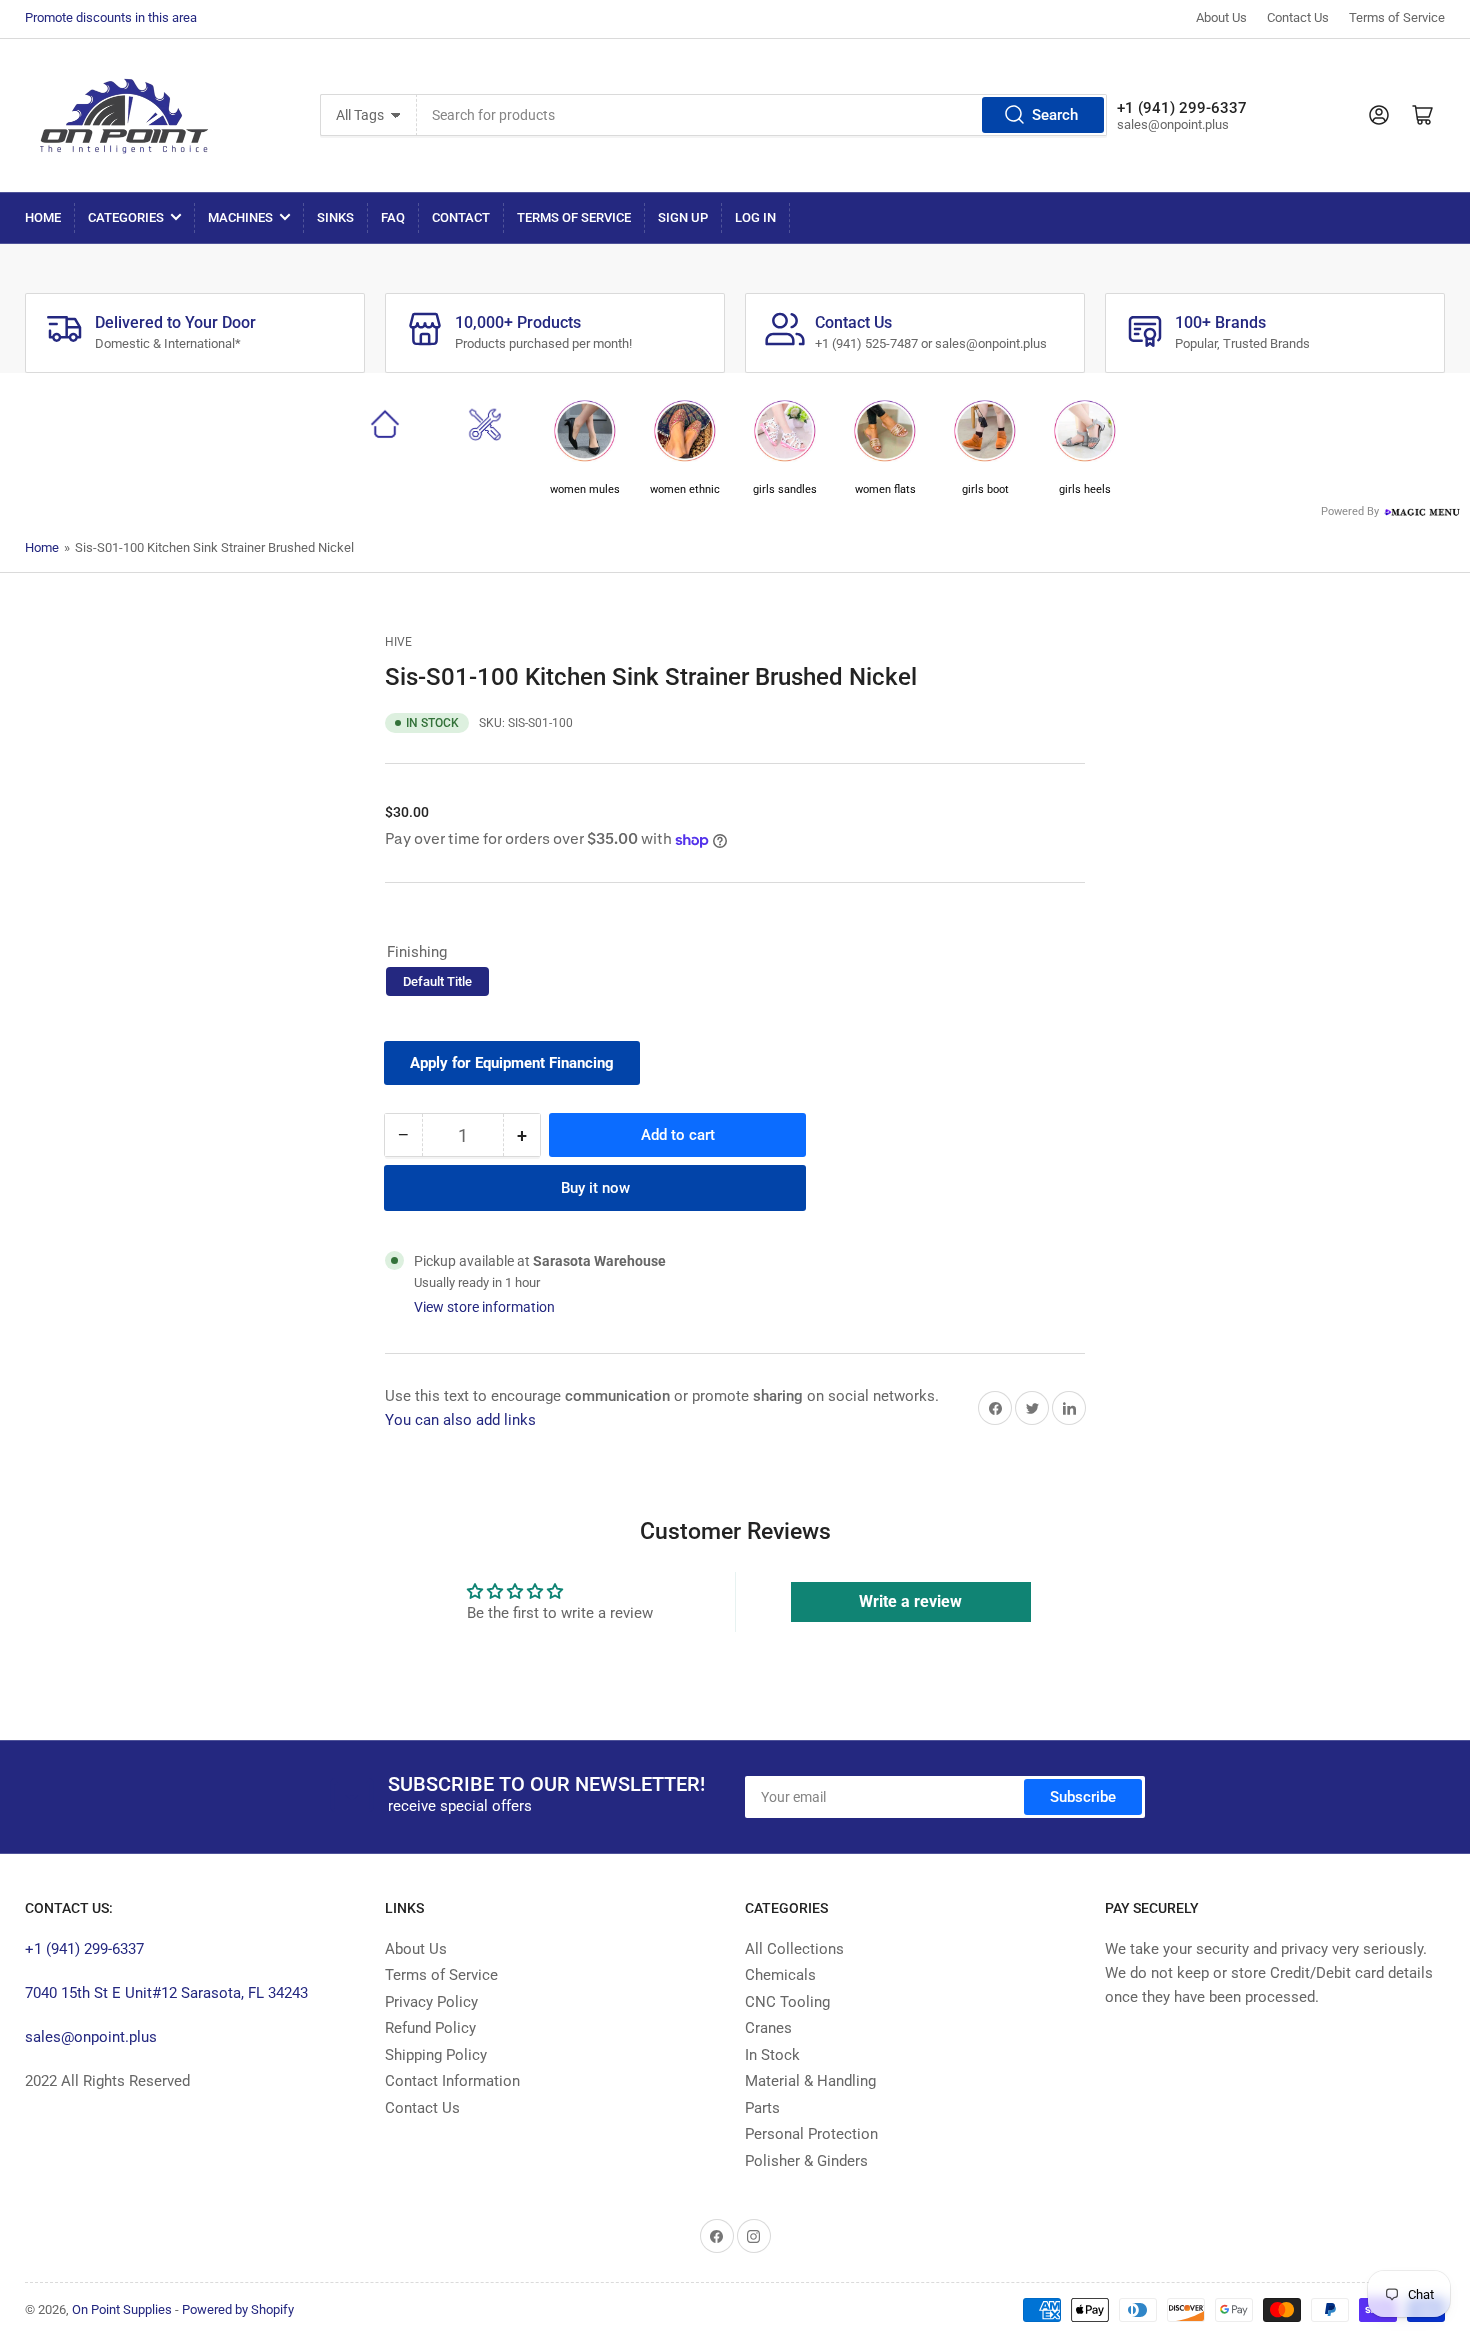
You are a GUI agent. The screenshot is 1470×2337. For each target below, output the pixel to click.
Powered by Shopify (238, 2309)
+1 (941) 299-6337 (84, 1949)
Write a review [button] (910, 1601)
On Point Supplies (122, 2309)
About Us (1221, 17)
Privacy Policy (431, 2002)
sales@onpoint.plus (91, 2037)
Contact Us (1298, 17)
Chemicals (780, 1975)
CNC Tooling (787, 2002)
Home (43, 217)
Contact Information (452, 2081)
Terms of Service (1397, 17)
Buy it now (595, 1188)
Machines (240, 217)
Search (1055, 115)
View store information (484, 1307)
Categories (126, 217)
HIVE (398, 642)
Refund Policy (430, 2028)
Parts (762, 2108)
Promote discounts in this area (111, 17)
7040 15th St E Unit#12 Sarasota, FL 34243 (166, 1993)
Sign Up (683, 217)
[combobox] (761, 115)
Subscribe (1083, 1797)
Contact (461, 217)
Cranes (768, 2028)
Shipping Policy (436, 2055)
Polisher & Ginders (806, 2161)
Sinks (335, 217)
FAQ (393, 217)
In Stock (772, 2055)
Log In (755, 217)
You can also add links (460, 1420)
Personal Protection (811, 2134)
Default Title (437, 981)
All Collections (794, 1949)
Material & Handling (810, 2081)
